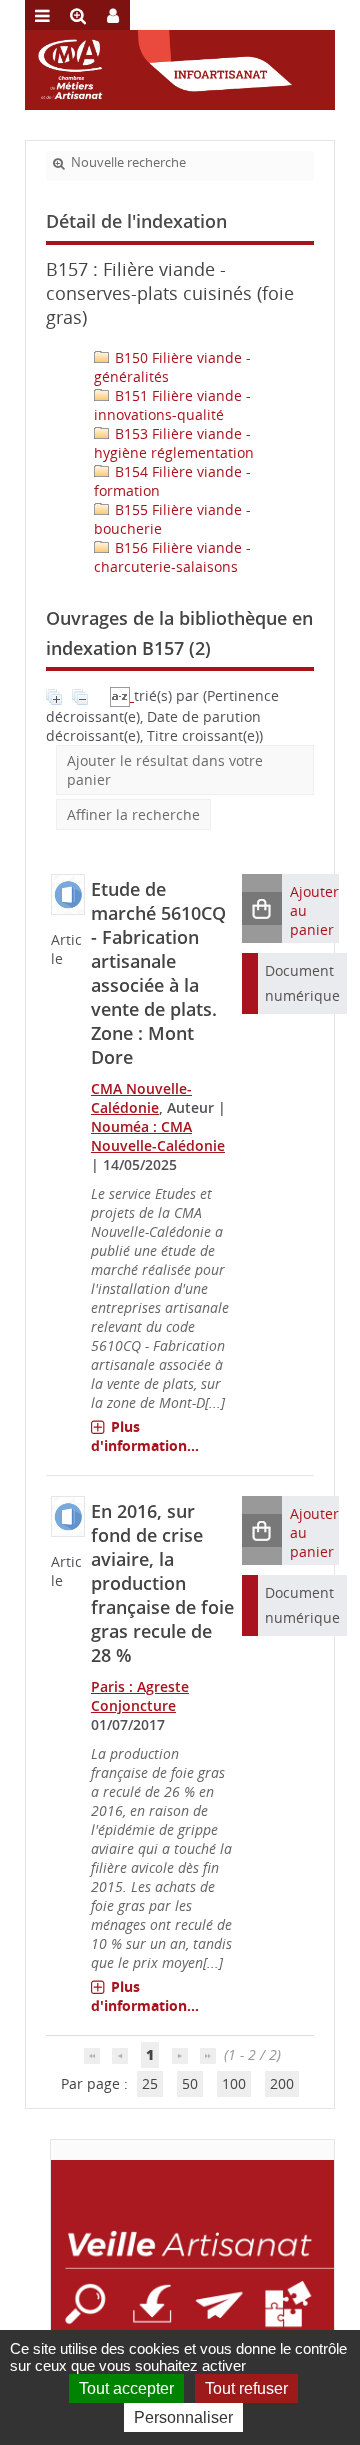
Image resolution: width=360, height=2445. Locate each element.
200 (282, 2083)
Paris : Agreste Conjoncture (140, 1696)
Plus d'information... (145, 1436)
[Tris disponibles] (122, 695)
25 (150, 2083)
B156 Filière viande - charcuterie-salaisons (172, 557)
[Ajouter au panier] (262, 908)
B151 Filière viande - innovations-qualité (172, 405)
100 (234, 2083)
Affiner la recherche (133, 814)
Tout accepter (126, 2388)
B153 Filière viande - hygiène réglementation (174, 443)
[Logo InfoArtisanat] (192, 2272)
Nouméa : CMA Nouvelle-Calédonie (158, 1136)
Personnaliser (183, 2417)
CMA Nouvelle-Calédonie (141, 1098)
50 (190, 2083)
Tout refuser (246, 2388)
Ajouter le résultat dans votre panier (165, 770)
